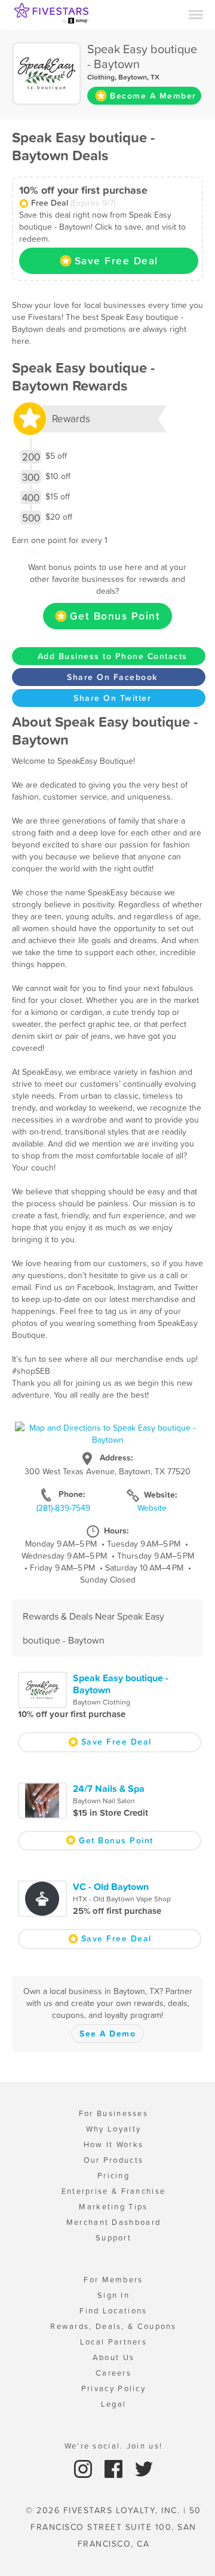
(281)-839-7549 (63, 1508)
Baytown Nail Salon (104, 1801)
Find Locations (113, 2311)
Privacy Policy (113, 2388)
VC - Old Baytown (111, 1886)
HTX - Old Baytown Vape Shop (122, 1899)
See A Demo (107, 2034)
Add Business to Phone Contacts (113, 656)
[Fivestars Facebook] (115, 2468)
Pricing (113, 2176)
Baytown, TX (139, 77)
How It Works (114, 2144)
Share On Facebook (112, 677)
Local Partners (113, 2342)
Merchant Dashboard (113, 2222)
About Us (113, 2357)
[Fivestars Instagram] (85, 2468)
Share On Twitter (112, 698)
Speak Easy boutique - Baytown (121, 1684)
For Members (113, 2280)
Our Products (114, 2160)
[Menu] (196, 14)
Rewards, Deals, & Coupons (113, 2326)
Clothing (101, 77)
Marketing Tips (113, 2207)
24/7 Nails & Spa (109, 1788)
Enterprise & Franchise (114, 2191)
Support (113, 2238)
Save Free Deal (116, 261)
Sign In (113, 2295)
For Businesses (113, 2113)
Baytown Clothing (102, 1702)
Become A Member (153, 96)
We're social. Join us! (114, 2446)
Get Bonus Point (115, 616)
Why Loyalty (113, 2129)
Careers (113, 2373)
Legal (114, 2404)
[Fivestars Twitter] (144, 2468)
